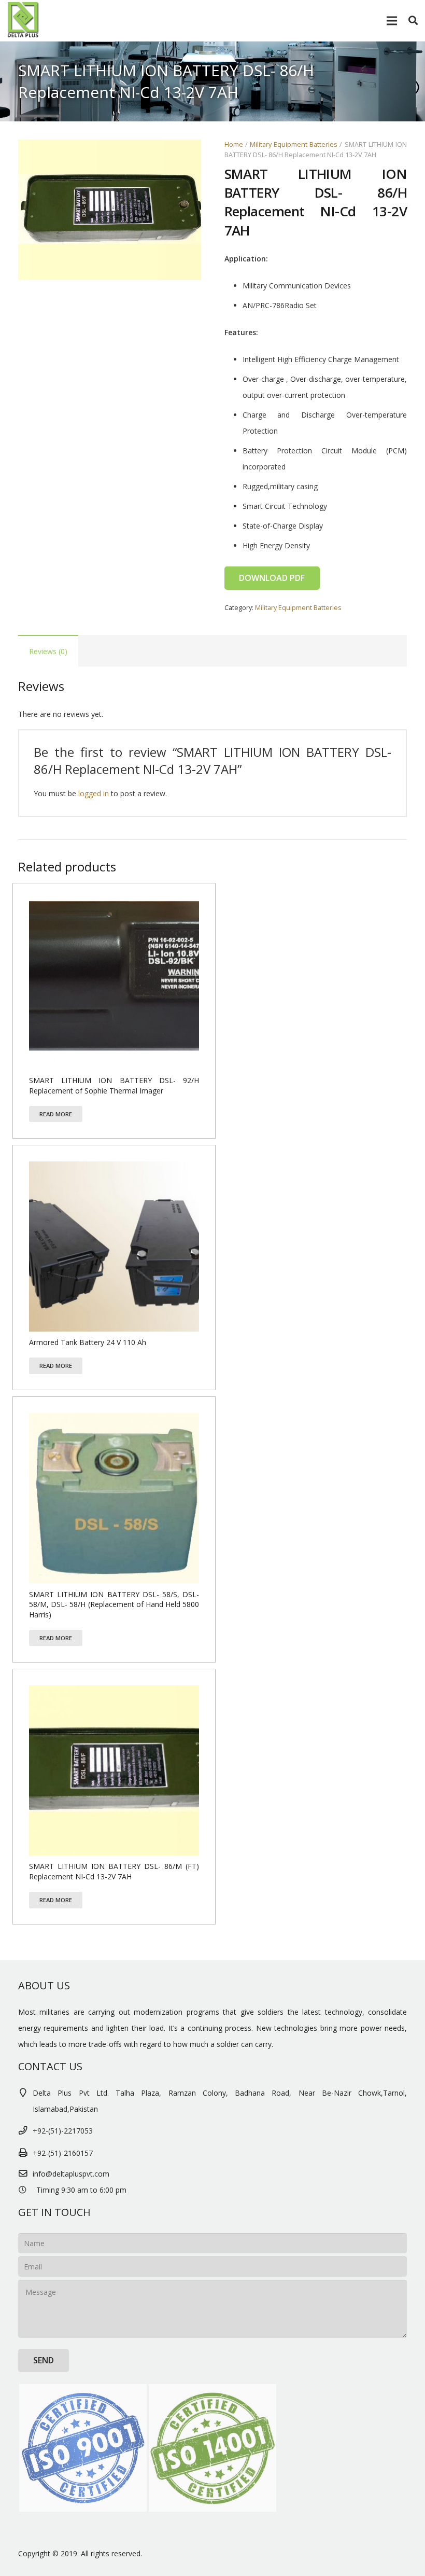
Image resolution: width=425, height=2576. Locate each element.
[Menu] (391, 21)
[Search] (413, 20)
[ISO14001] (212, 2448)
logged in (94, 793)
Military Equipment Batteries (294, 144)
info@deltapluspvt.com (71, 2174)
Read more (56, 1114)
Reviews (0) (48, 651)
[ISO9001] (83, 2448)
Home (234, 144)
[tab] (48, 651)
